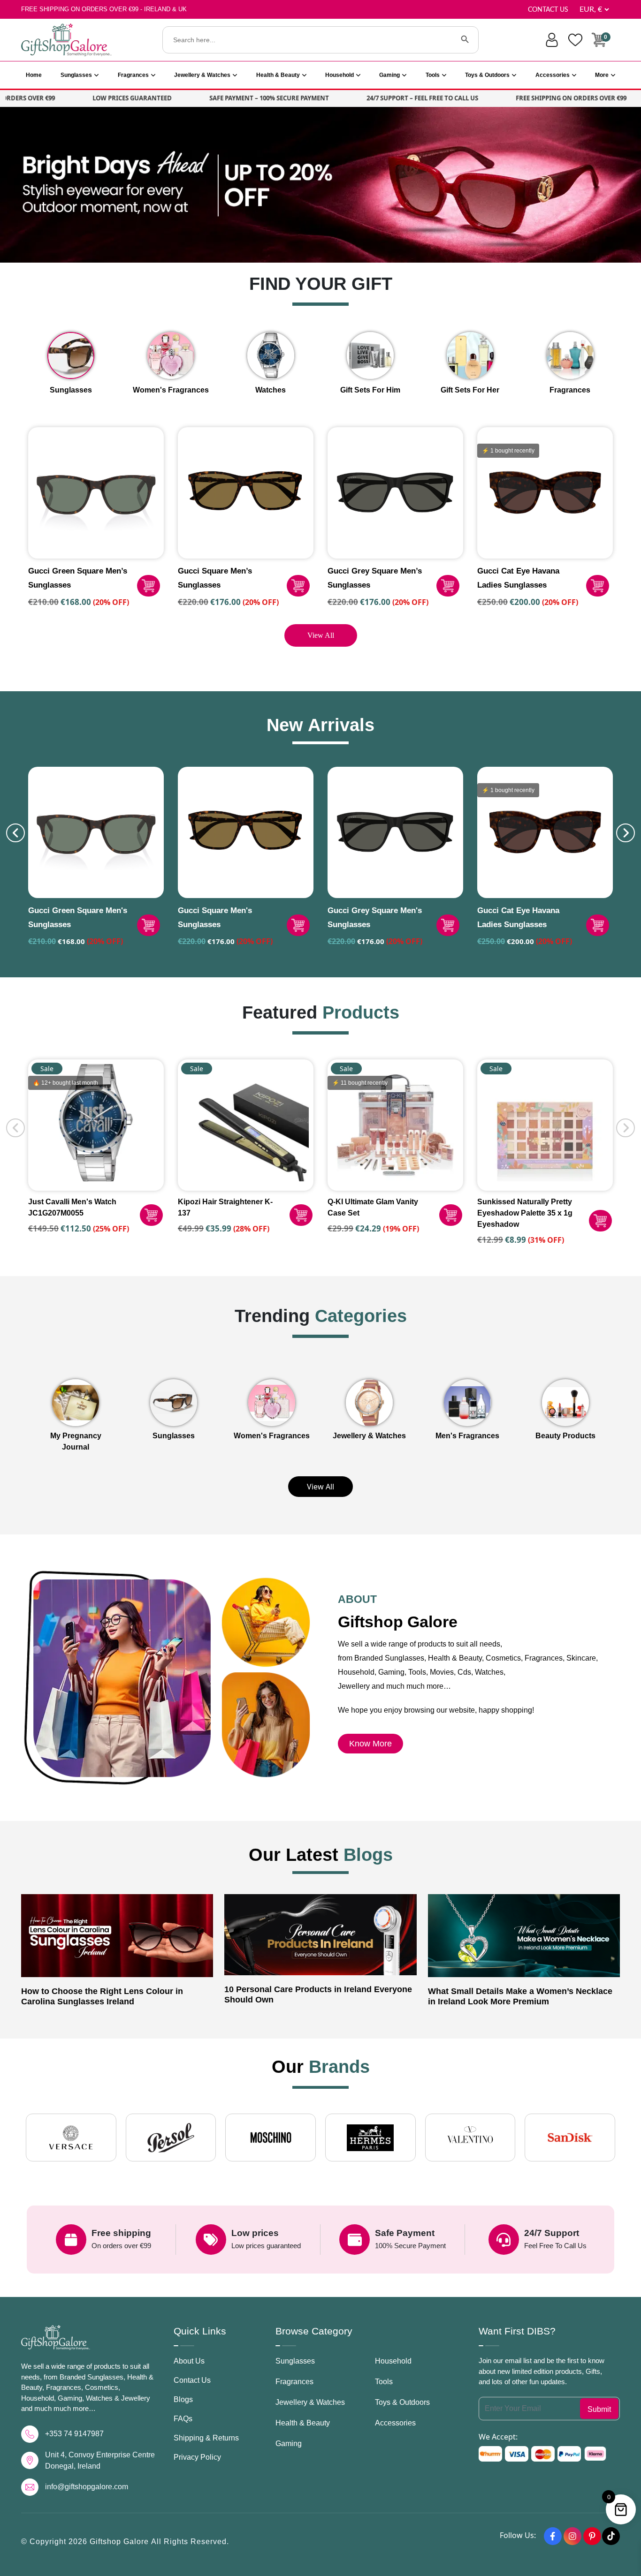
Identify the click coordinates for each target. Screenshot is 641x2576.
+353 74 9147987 (74, 2434)
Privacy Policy (197, 2457)
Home (34, 75)
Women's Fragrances (272, 1436)
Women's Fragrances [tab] (171, 390)
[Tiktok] (611, 2536)
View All (321, 635)
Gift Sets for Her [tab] (470, 390)
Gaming (389, 75)
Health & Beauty (278, 75)
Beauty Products (565, 1436)
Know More (370, 1744)
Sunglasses (76, 75)
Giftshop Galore (120, 2542)
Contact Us (548, 10)
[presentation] (15, 833)
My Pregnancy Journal (76, 1441)
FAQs (183, 2419)
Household (340, 75)
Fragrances (133, 75)
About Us (189, 2361)
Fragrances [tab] (570, 390)
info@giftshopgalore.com (87, 2487)
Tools (433, 75)
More (602, 75)
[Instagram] (572, 2536)
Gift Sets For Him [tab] (370, 390)
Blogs (183, 2399)
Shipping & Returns (206, 2438)
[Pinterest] (592, 2536)
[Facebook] (553, 2536)
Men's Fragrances (467, 1436)
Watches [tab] (271, 390)
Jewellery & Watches (202, 75)
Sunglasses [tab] (71, 390)
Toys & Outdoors (487, 75)
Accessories (553, 75)
